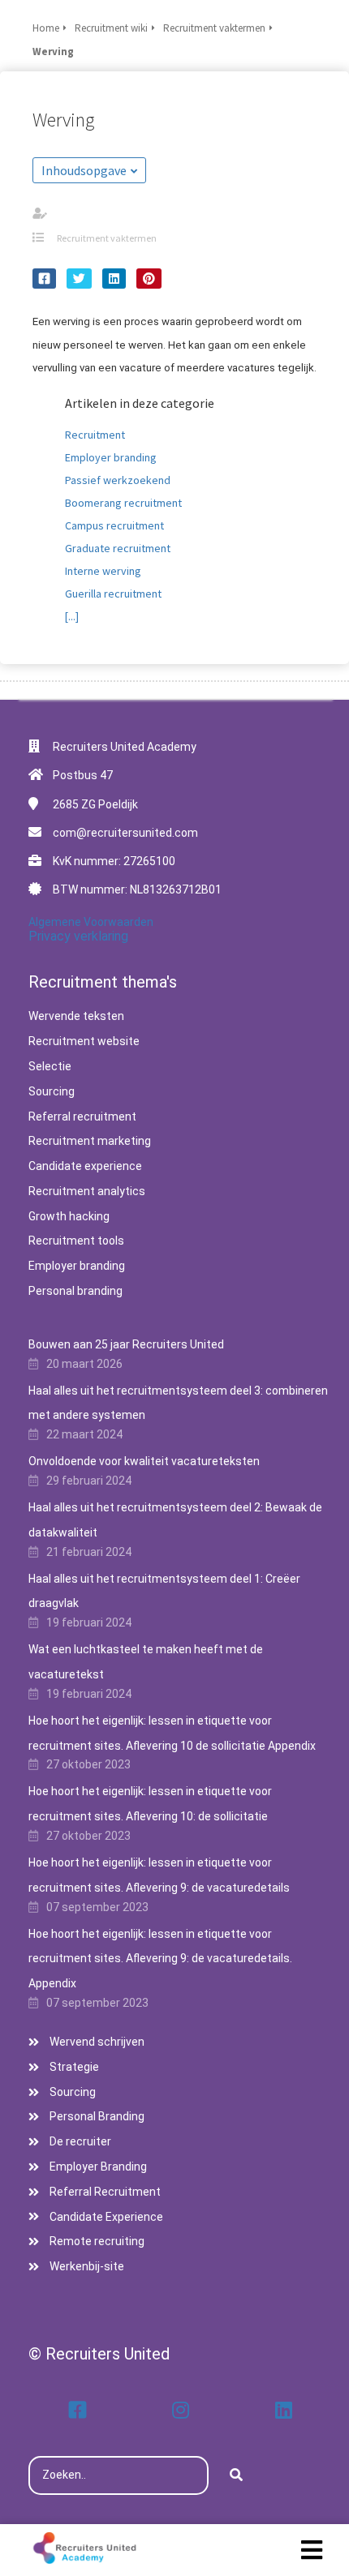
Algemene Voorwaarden (91, 922)
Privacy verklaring (78, 936)
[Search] (236, 2475)
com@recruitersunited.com (125, 833)
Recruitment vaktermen (107, 238)
